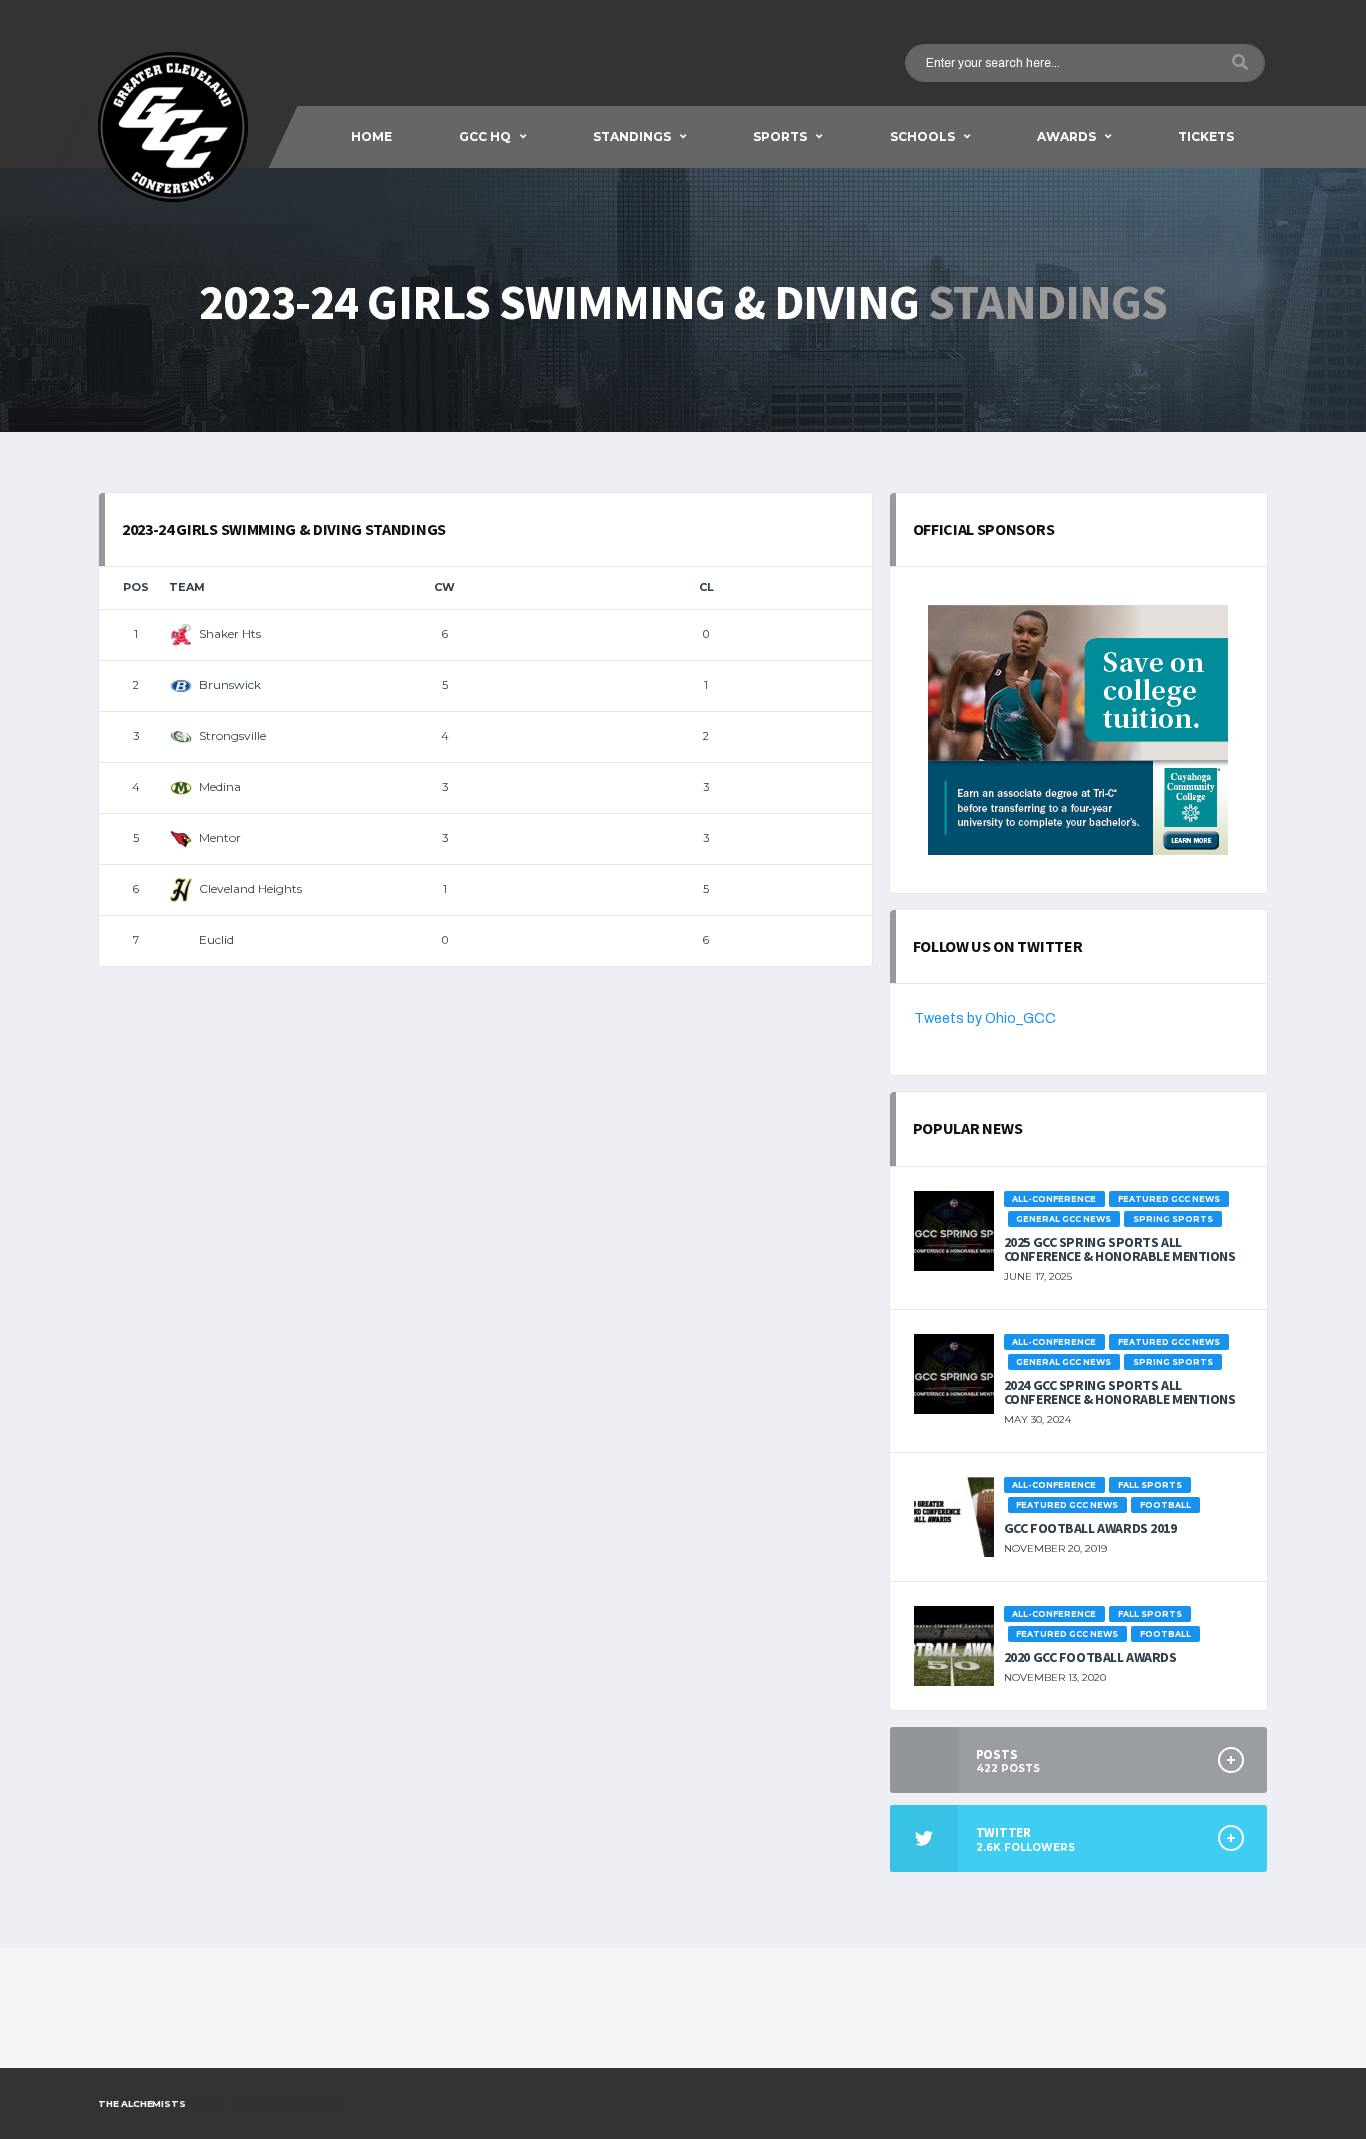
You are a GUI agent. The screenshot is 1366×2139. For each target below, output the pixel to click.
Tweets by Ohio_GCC (985, 1018)
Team (187, 587)
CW (444, 587)
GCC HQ (485, 136)
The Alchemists (141, 2103)
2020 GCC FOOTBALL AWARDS (1090, 1657)
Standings (632, 136)
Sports (780, 136)
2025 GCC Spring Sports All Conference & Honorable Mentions (1120, 1249)
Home (371, 136)
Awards (1066, 136)
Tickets (1206, 136)
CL (706, 587)
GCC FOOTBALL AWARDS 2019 (1090, 1528)
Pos (136, 587)
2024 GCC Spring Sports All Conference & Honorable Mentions (1120, 1392)
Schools (922, 136)
